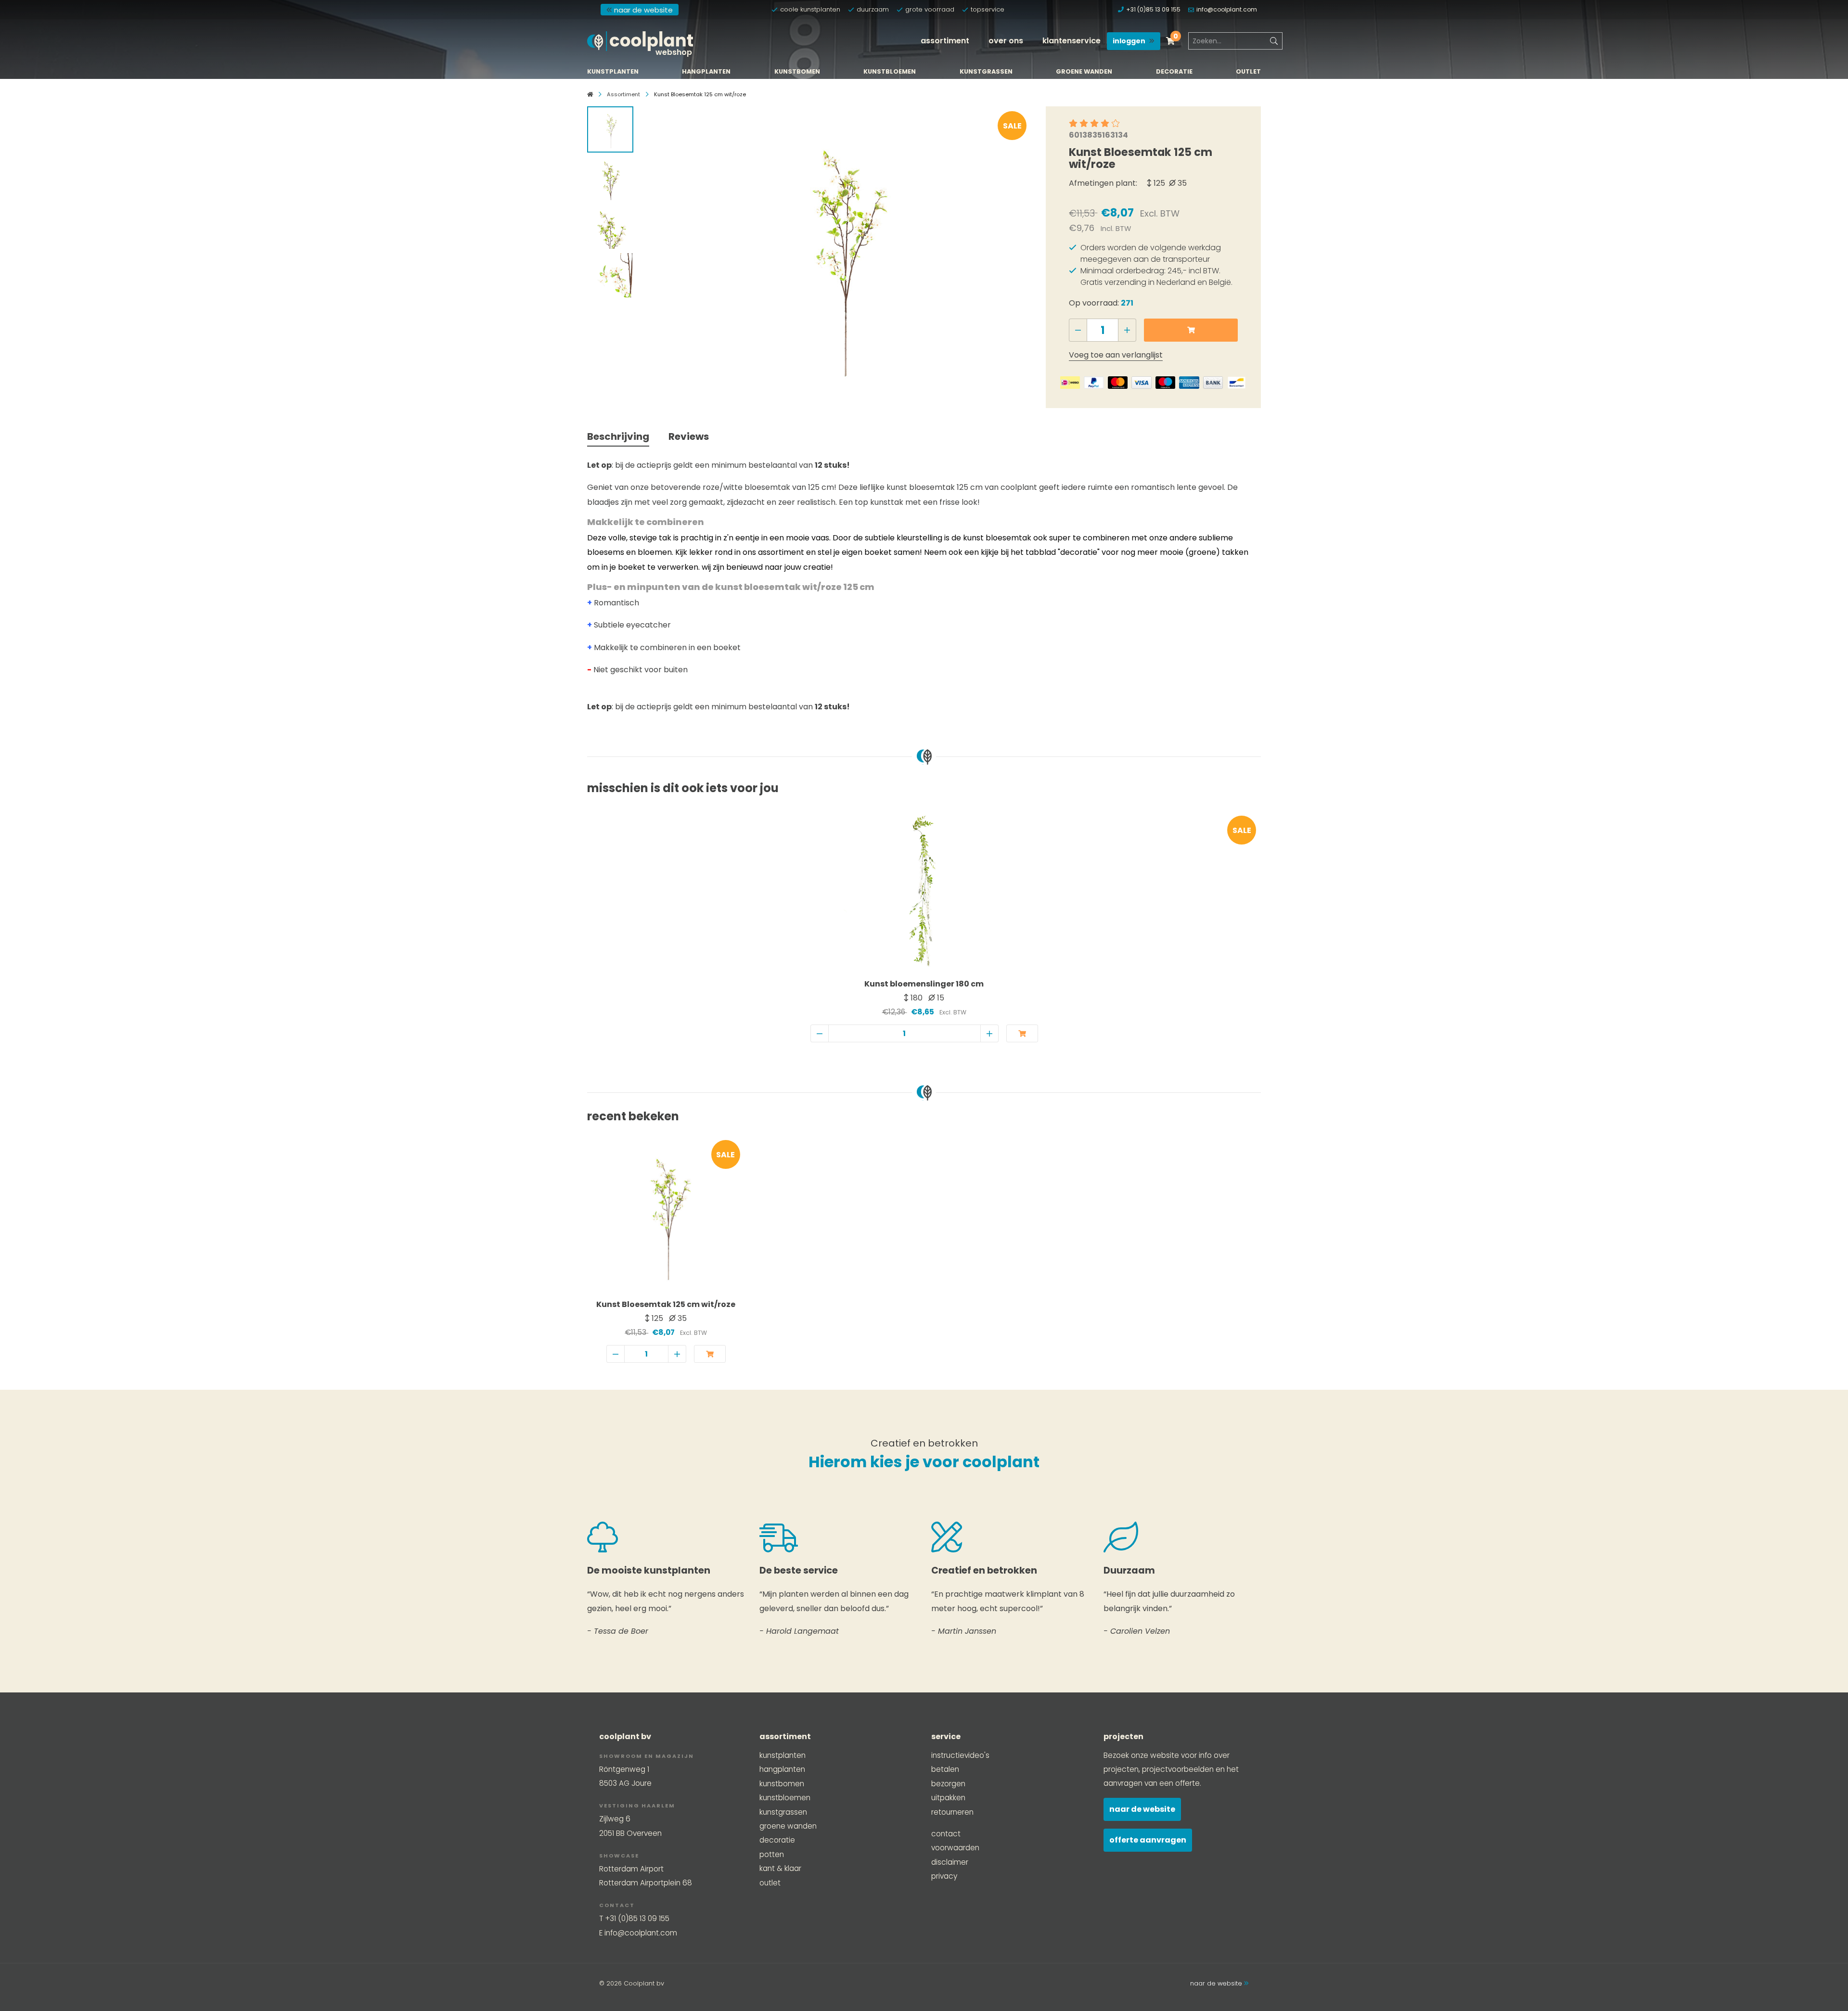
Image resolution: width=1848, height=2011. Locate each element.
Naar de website (1142, 1809)
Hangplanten (706, 72)
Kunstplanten (613, 72)
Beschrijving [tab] (618, 436)
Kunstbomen (797, 72)
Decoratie (1174, 72)
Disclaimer (950, 1862)
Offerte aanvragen (1148, 1840)
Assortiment (945, 41)
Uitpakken (948, 1798)
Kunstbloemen (890, 72)
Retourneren (952, 1812)
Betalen (945, 1769)
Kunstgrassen (986, 72)
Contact (946, 1834)
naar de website (643, 10)
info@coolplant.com (1227, 9)
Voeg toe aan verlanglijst (1116, 355)
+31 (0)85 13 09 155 (1153, 9)
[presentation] (658, 251)
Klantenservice (1072, 41)
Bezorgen (948, 1784)
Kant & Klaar (780, 1868)
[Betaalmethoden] (1070, 383)
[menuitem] (945, 41)
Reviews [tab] (689, 436)
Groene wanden (1084, 72)
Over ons (1006, 41)
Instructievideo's (960, 1755)
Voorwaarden (955, 1848)
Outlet (1248, 72)
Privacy (944, 1876)
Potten (772, 1854)
